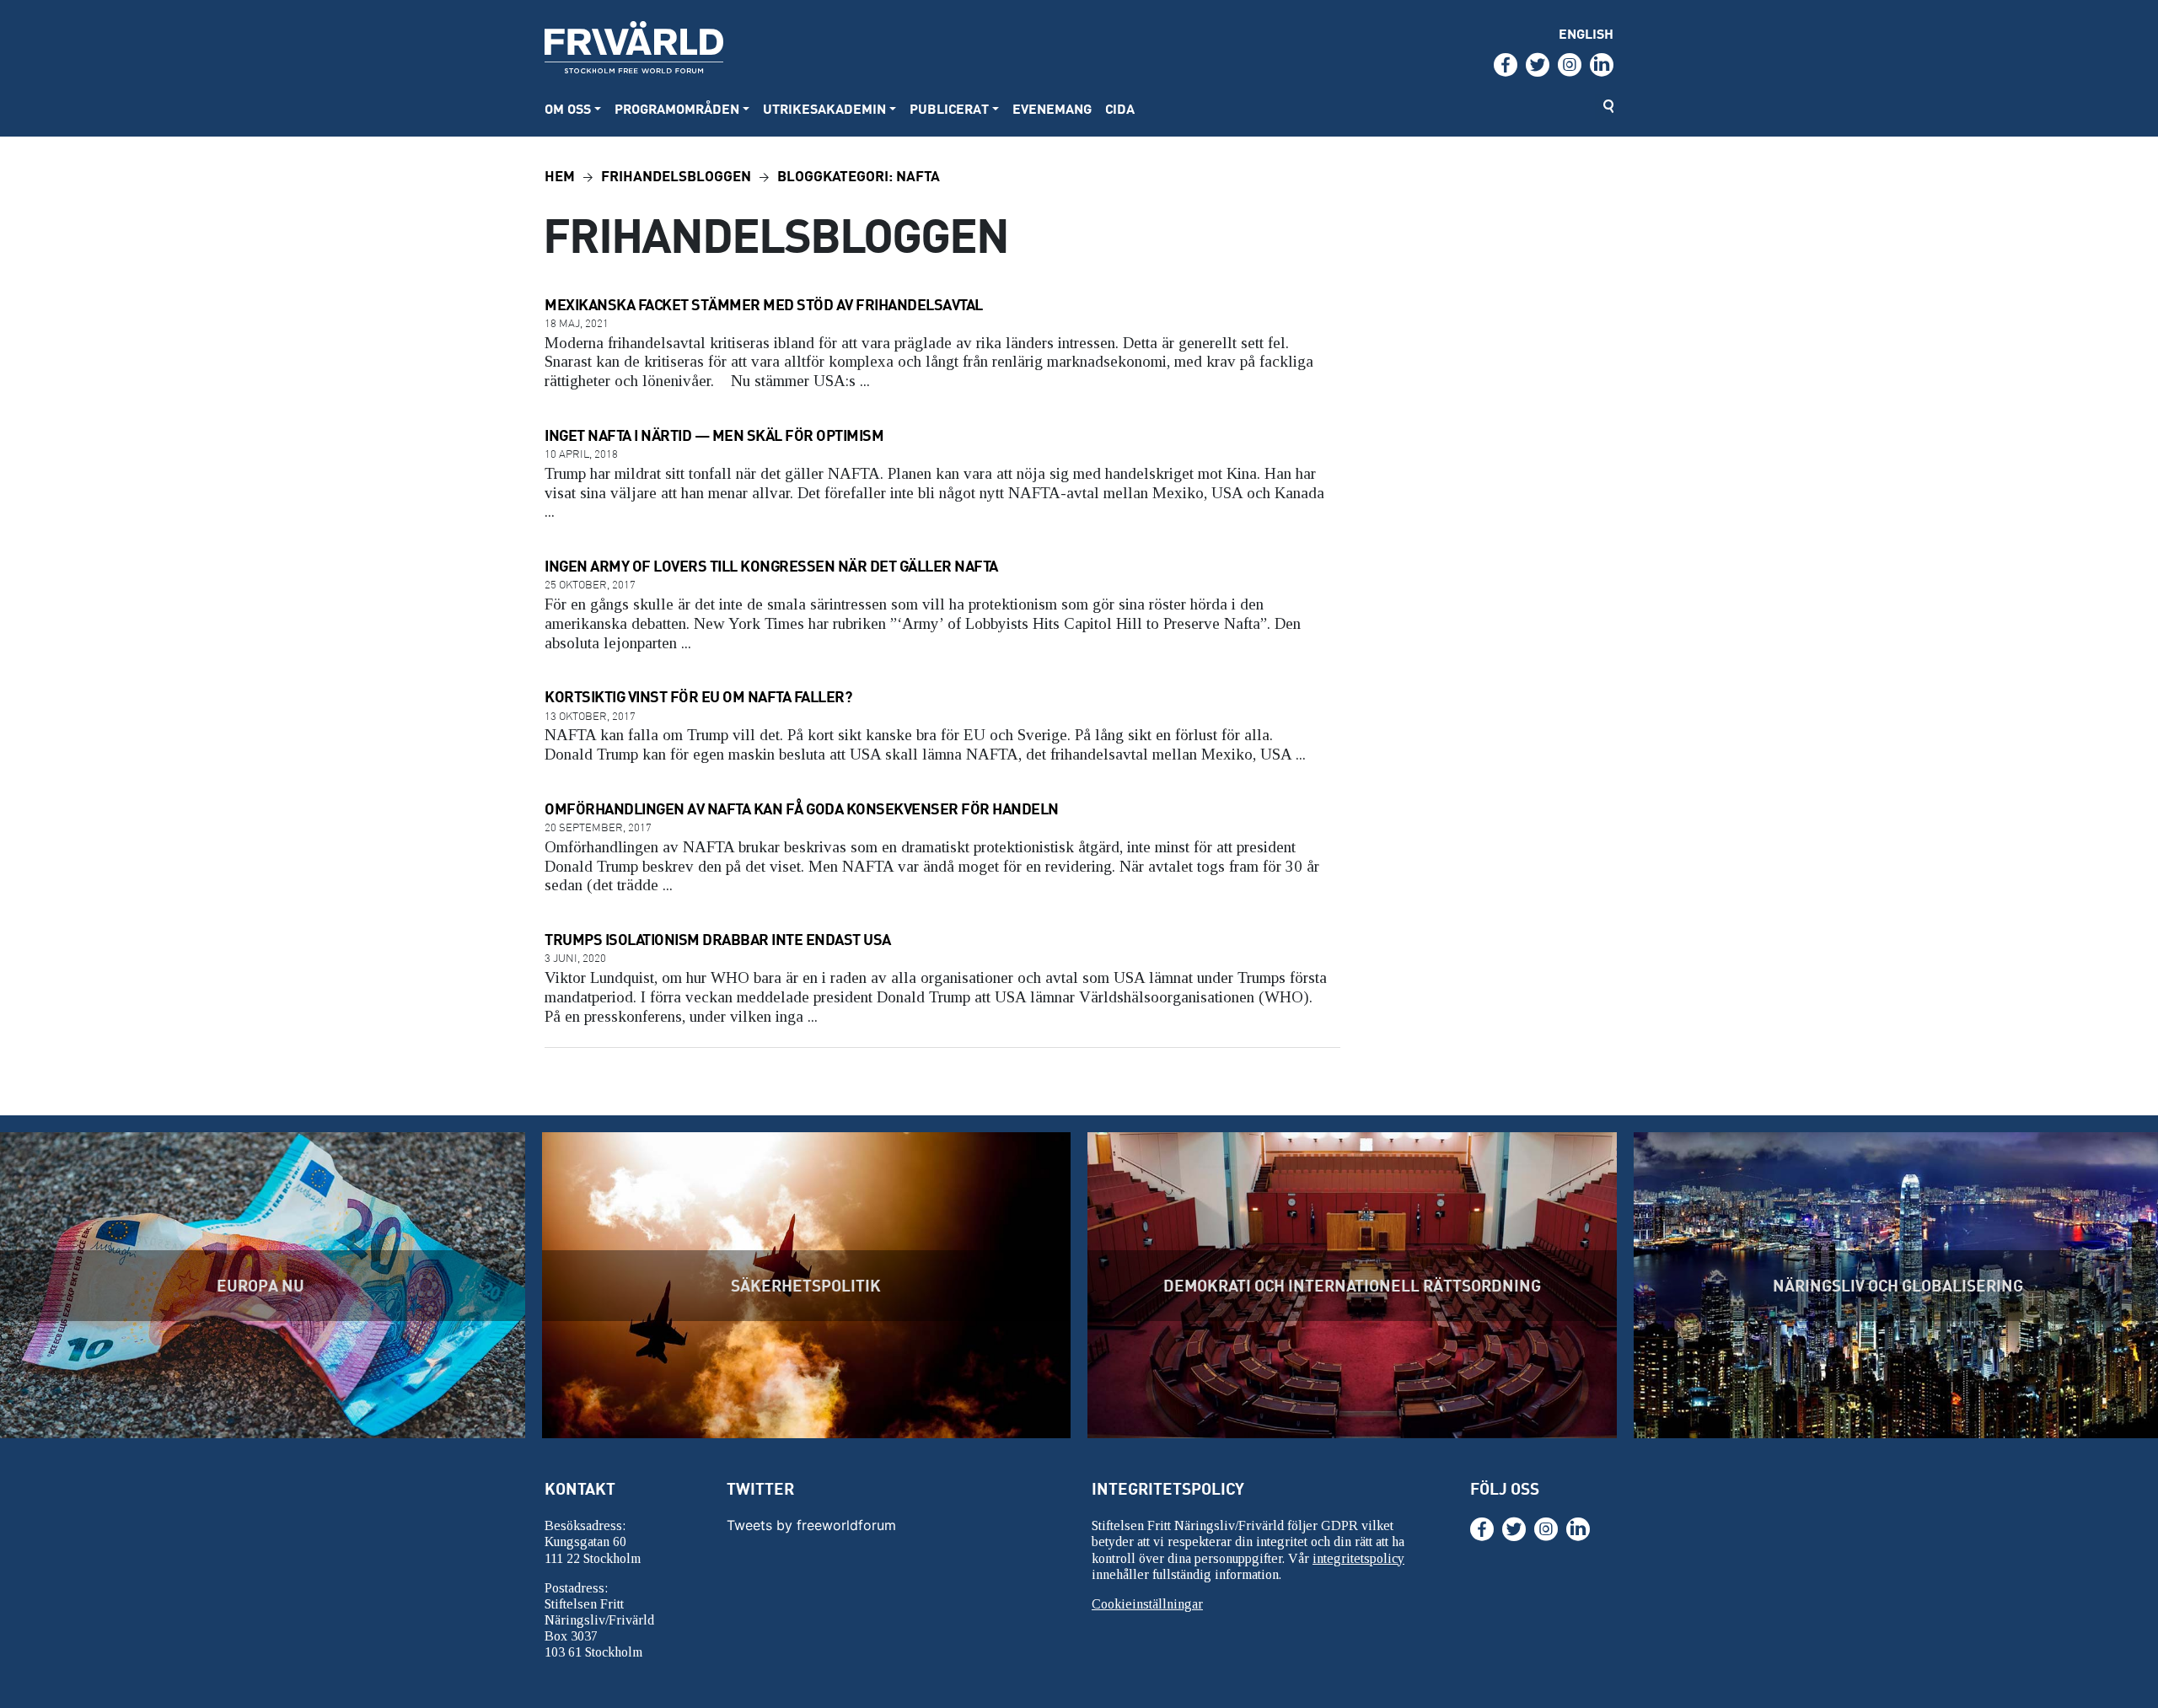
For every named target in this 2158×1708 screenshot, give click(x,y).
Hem (560, 175)
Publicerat (949, 108)
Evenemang (1052, 108)
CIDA (1120, 108)
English (1586, 33)
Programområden (677, 108)
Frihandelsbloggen (676, 175)
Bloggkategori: (859, 175)
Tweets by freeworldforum (811, 1525)
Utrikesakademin (824, 108)
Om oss (568, 108)
